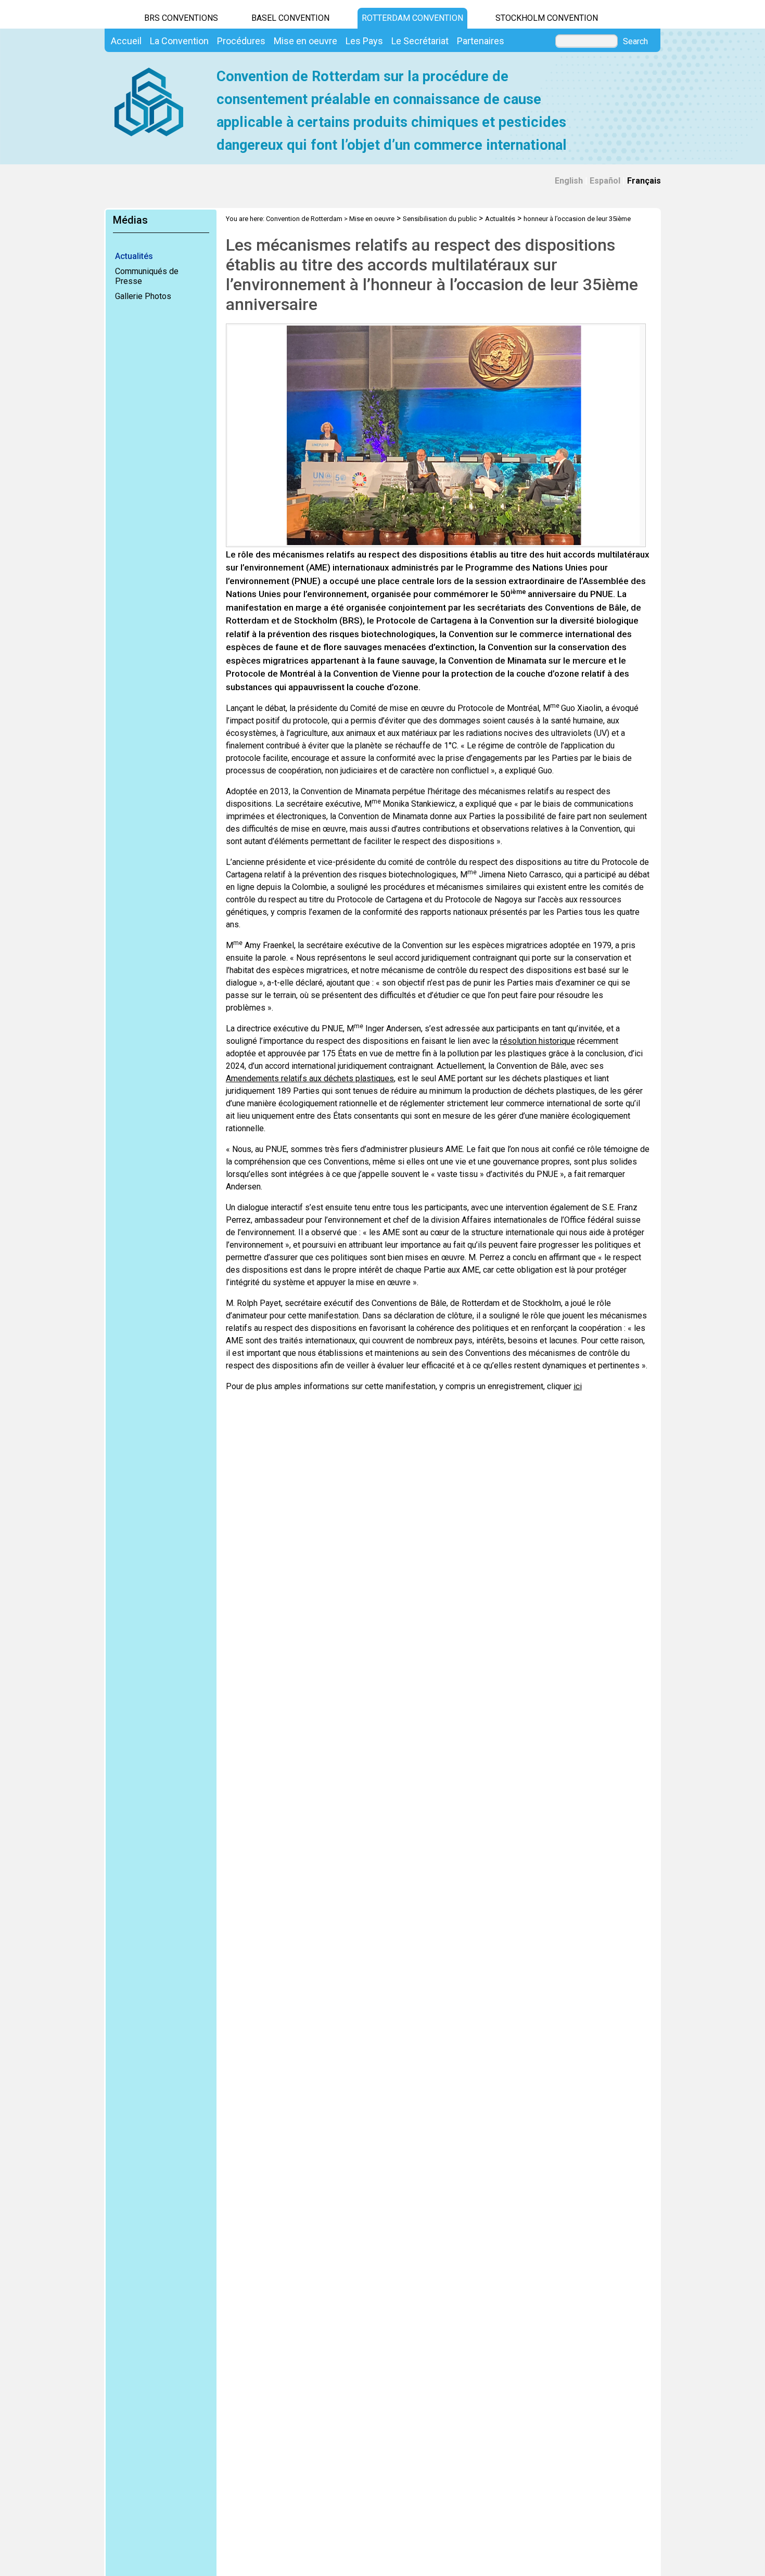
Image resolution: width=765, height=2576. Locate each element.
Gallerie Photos (143, 296)
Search (635, 42)
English (569, 181)
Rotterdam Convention (412, 18)
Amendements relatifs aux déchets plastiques (310, 1078)
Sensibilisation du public (440, 219)
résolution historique (538, 1041)
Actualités (134, 256)
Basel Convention (290, 18)
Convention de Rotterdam (304, 219)
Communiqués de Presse (147, 276)
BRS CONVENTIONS (181, 18)
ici (578, 1386)
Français (644, 181)
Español (605, 181)
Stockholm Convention (547, 18)
